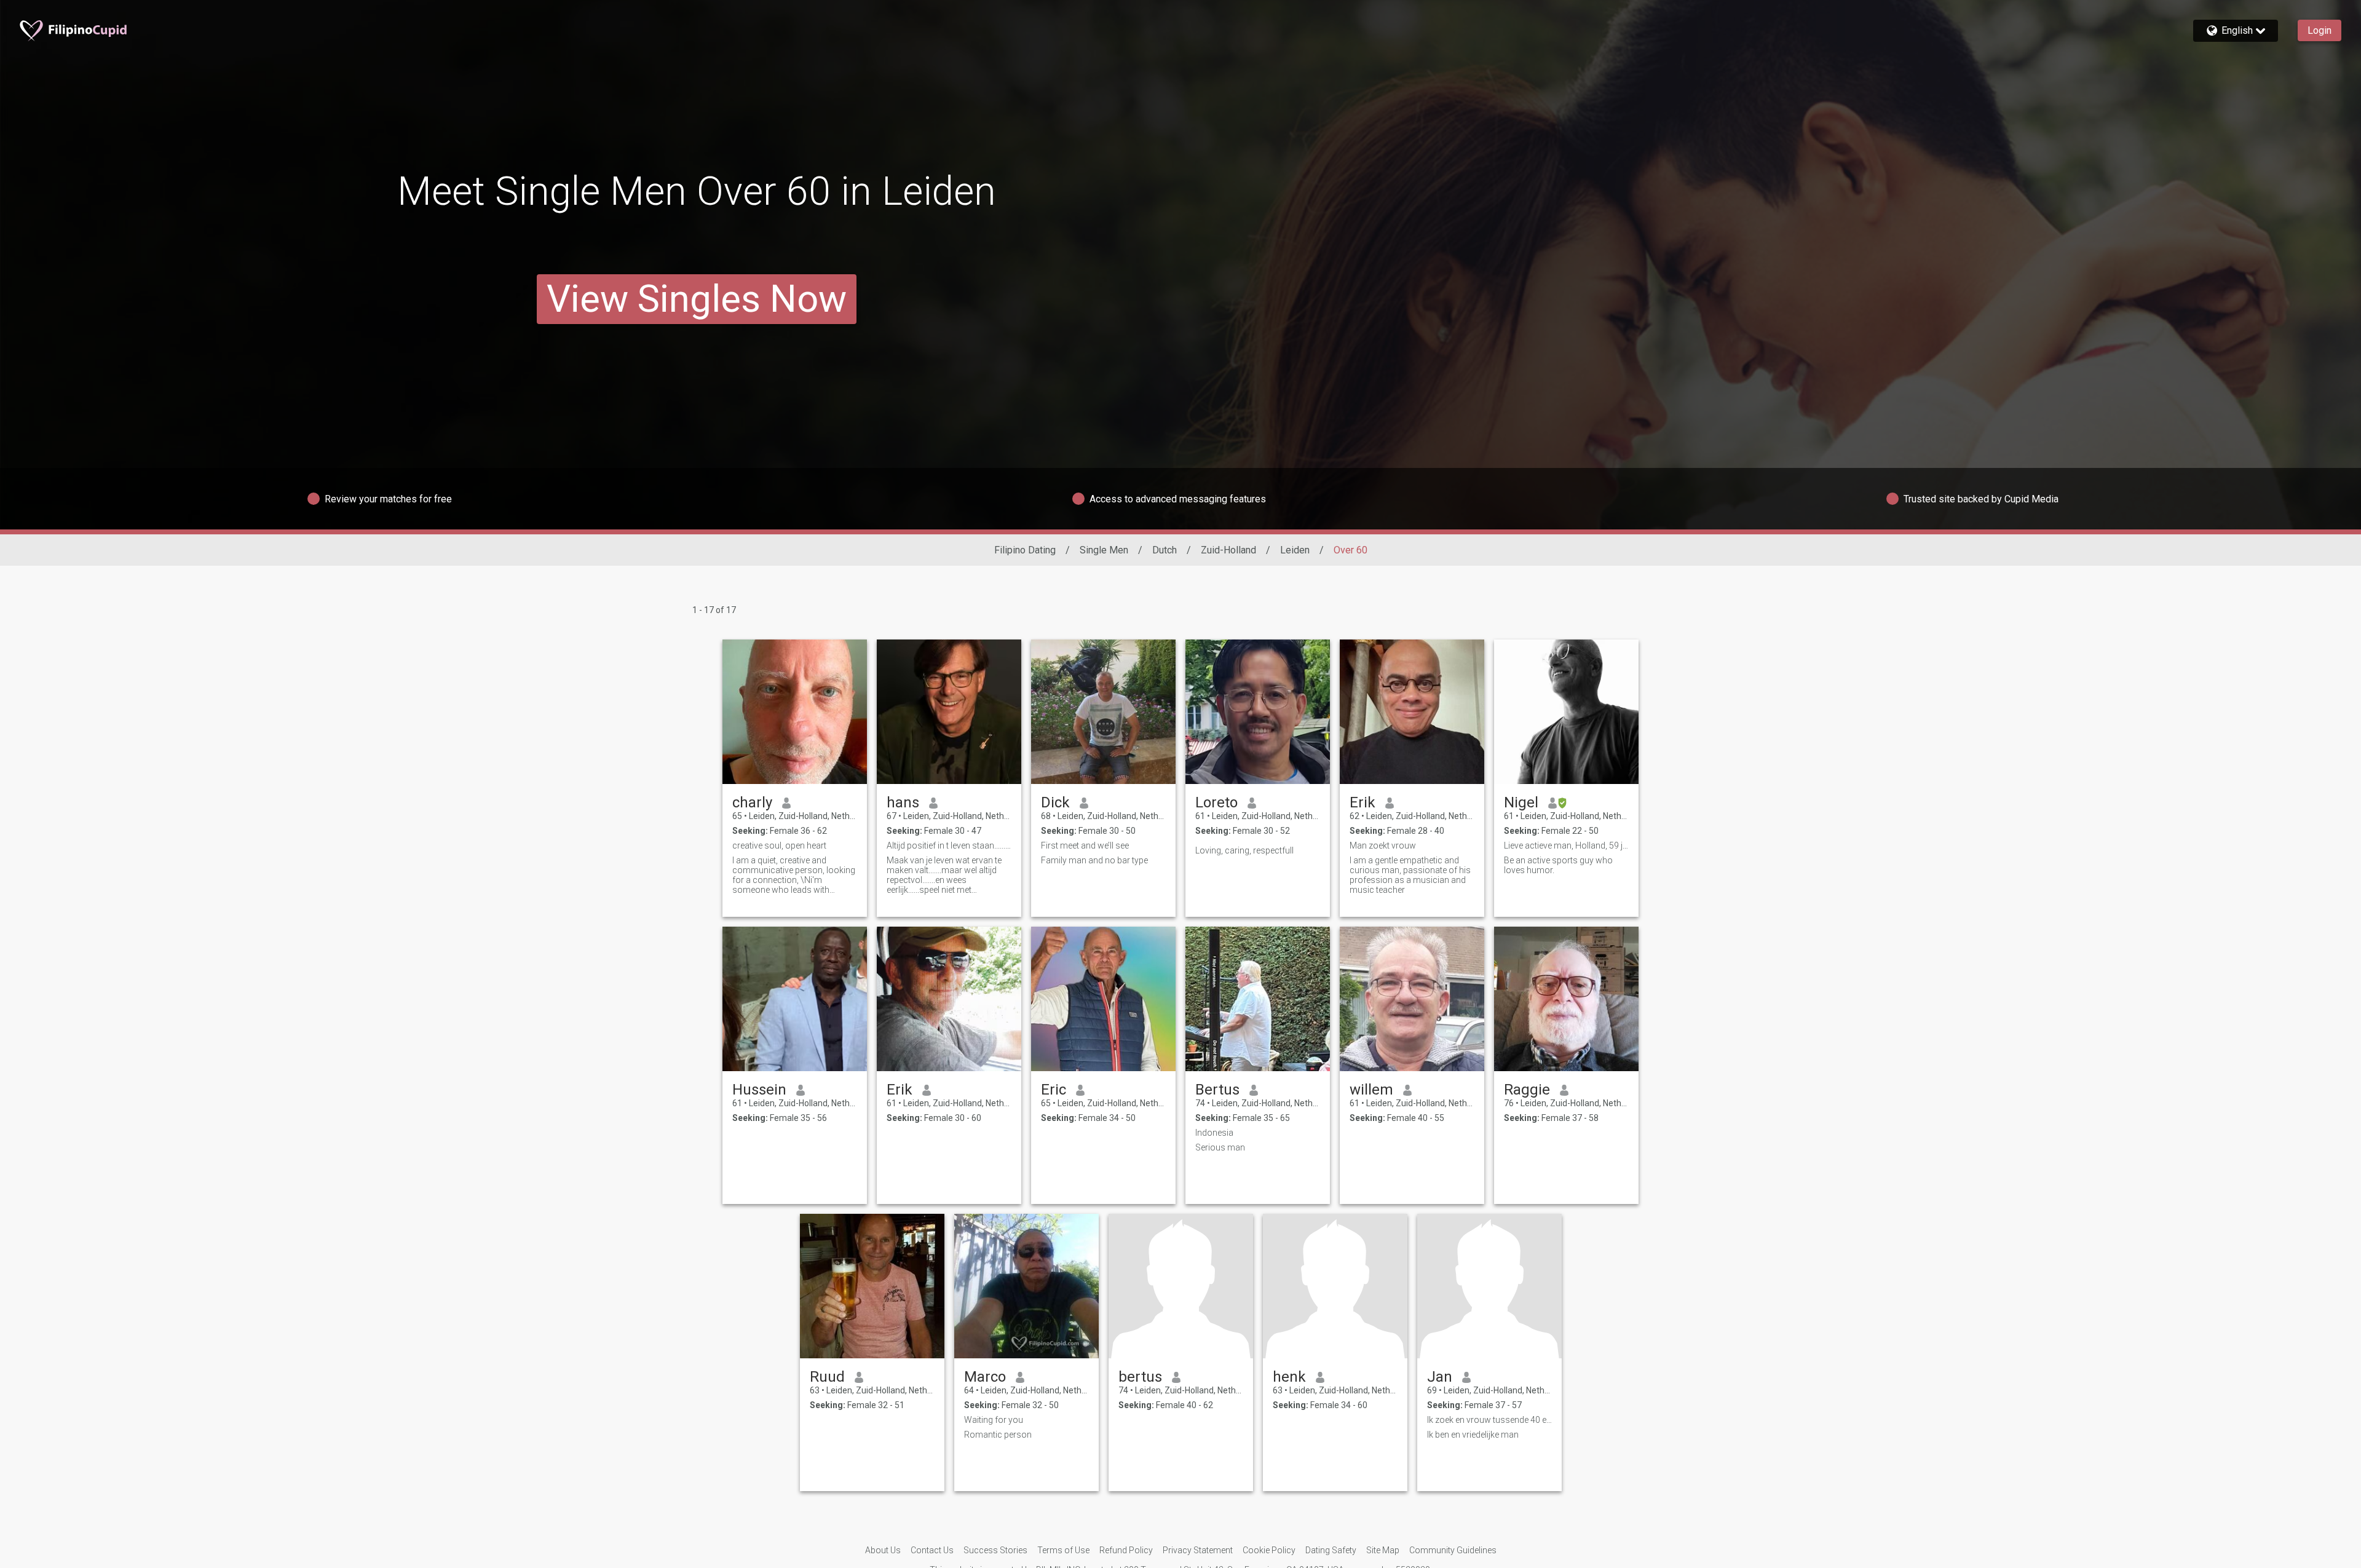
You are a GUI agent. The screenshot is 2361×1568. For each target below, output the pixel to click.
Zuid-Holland (1228, 550)
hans (903, 802)
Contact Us (932, 1550)
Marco (985, 1377)
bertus (1140, 1377)
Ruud (827, 1377)
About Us (883, 1550)
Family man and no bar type (1094, 860)
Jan (1440, 1377)
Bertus (1217, 1090)
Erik (1362, 802)
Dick (1055, 802)
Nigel (1521, 802)
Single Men (1104, 550)
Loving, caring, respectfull (1244, 850)
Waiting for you (994, 1420)
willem (1371, 1090)
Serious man (1220, 1147)
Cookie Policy (1269, 1550)
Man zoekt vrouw (1383, 845)
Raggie (1527, 1090)
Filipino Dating (1025, 550)
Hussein (759, 1090)
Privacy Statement (1198, 1550)
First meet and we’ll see (1085, 845)
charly (752, 802)
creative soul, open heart (779, 845)
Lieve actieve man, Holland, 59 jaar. (1566, 845)
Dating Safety (1331, 1550)
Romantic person (998, 1435)
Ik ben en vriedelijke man (1473, 1435)
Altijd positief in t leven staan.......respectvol (949, 845)
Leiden (1295, 550)
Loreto (1216, 802)
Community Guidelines (1453, 1550)
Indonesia (1214, 1133)
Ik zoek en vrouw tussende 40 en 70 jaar (1489, 1420)
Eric (1054, 1090)
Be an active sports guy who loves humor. (1558, 865)
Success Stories (995, 1550)
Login (2319, 30)
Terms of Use (1063, 1550)
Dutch (1165, 550)
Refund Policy (1126, 1550)
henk (1289, 1377)
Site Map (1383, 1550)
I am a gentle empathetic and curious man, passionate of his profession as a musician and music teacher (1410, 875)
